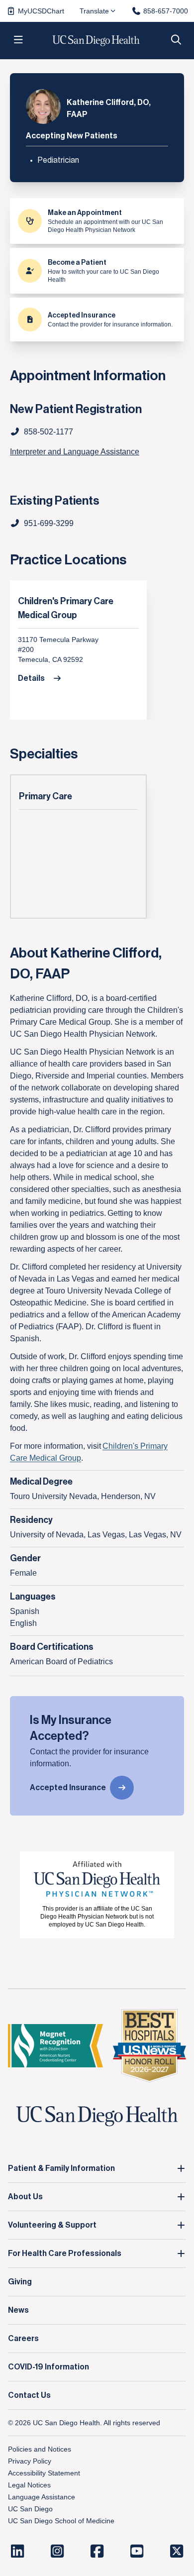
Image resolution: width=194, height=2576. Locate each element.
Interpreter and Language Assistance (75, 452)
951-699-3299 (49, 523)
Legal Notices (29, 2485)
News (18, 2310)
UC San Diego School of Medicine (61, 2521)
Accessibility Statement (44, 2473)
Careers (23, 2339)
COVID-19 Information (48, 2367)
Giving (20, 2282)
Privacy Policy (30, 2461)
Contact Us (29, 2395)
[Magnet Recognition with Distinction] (55, 2046)
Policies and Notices (40, 2449)
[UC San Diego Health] (97, 2116)
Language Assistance (42, 2497)
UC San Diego (30, 2509)
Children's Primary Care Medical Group (66, 608)
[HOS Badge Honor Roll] (149, 2046)
